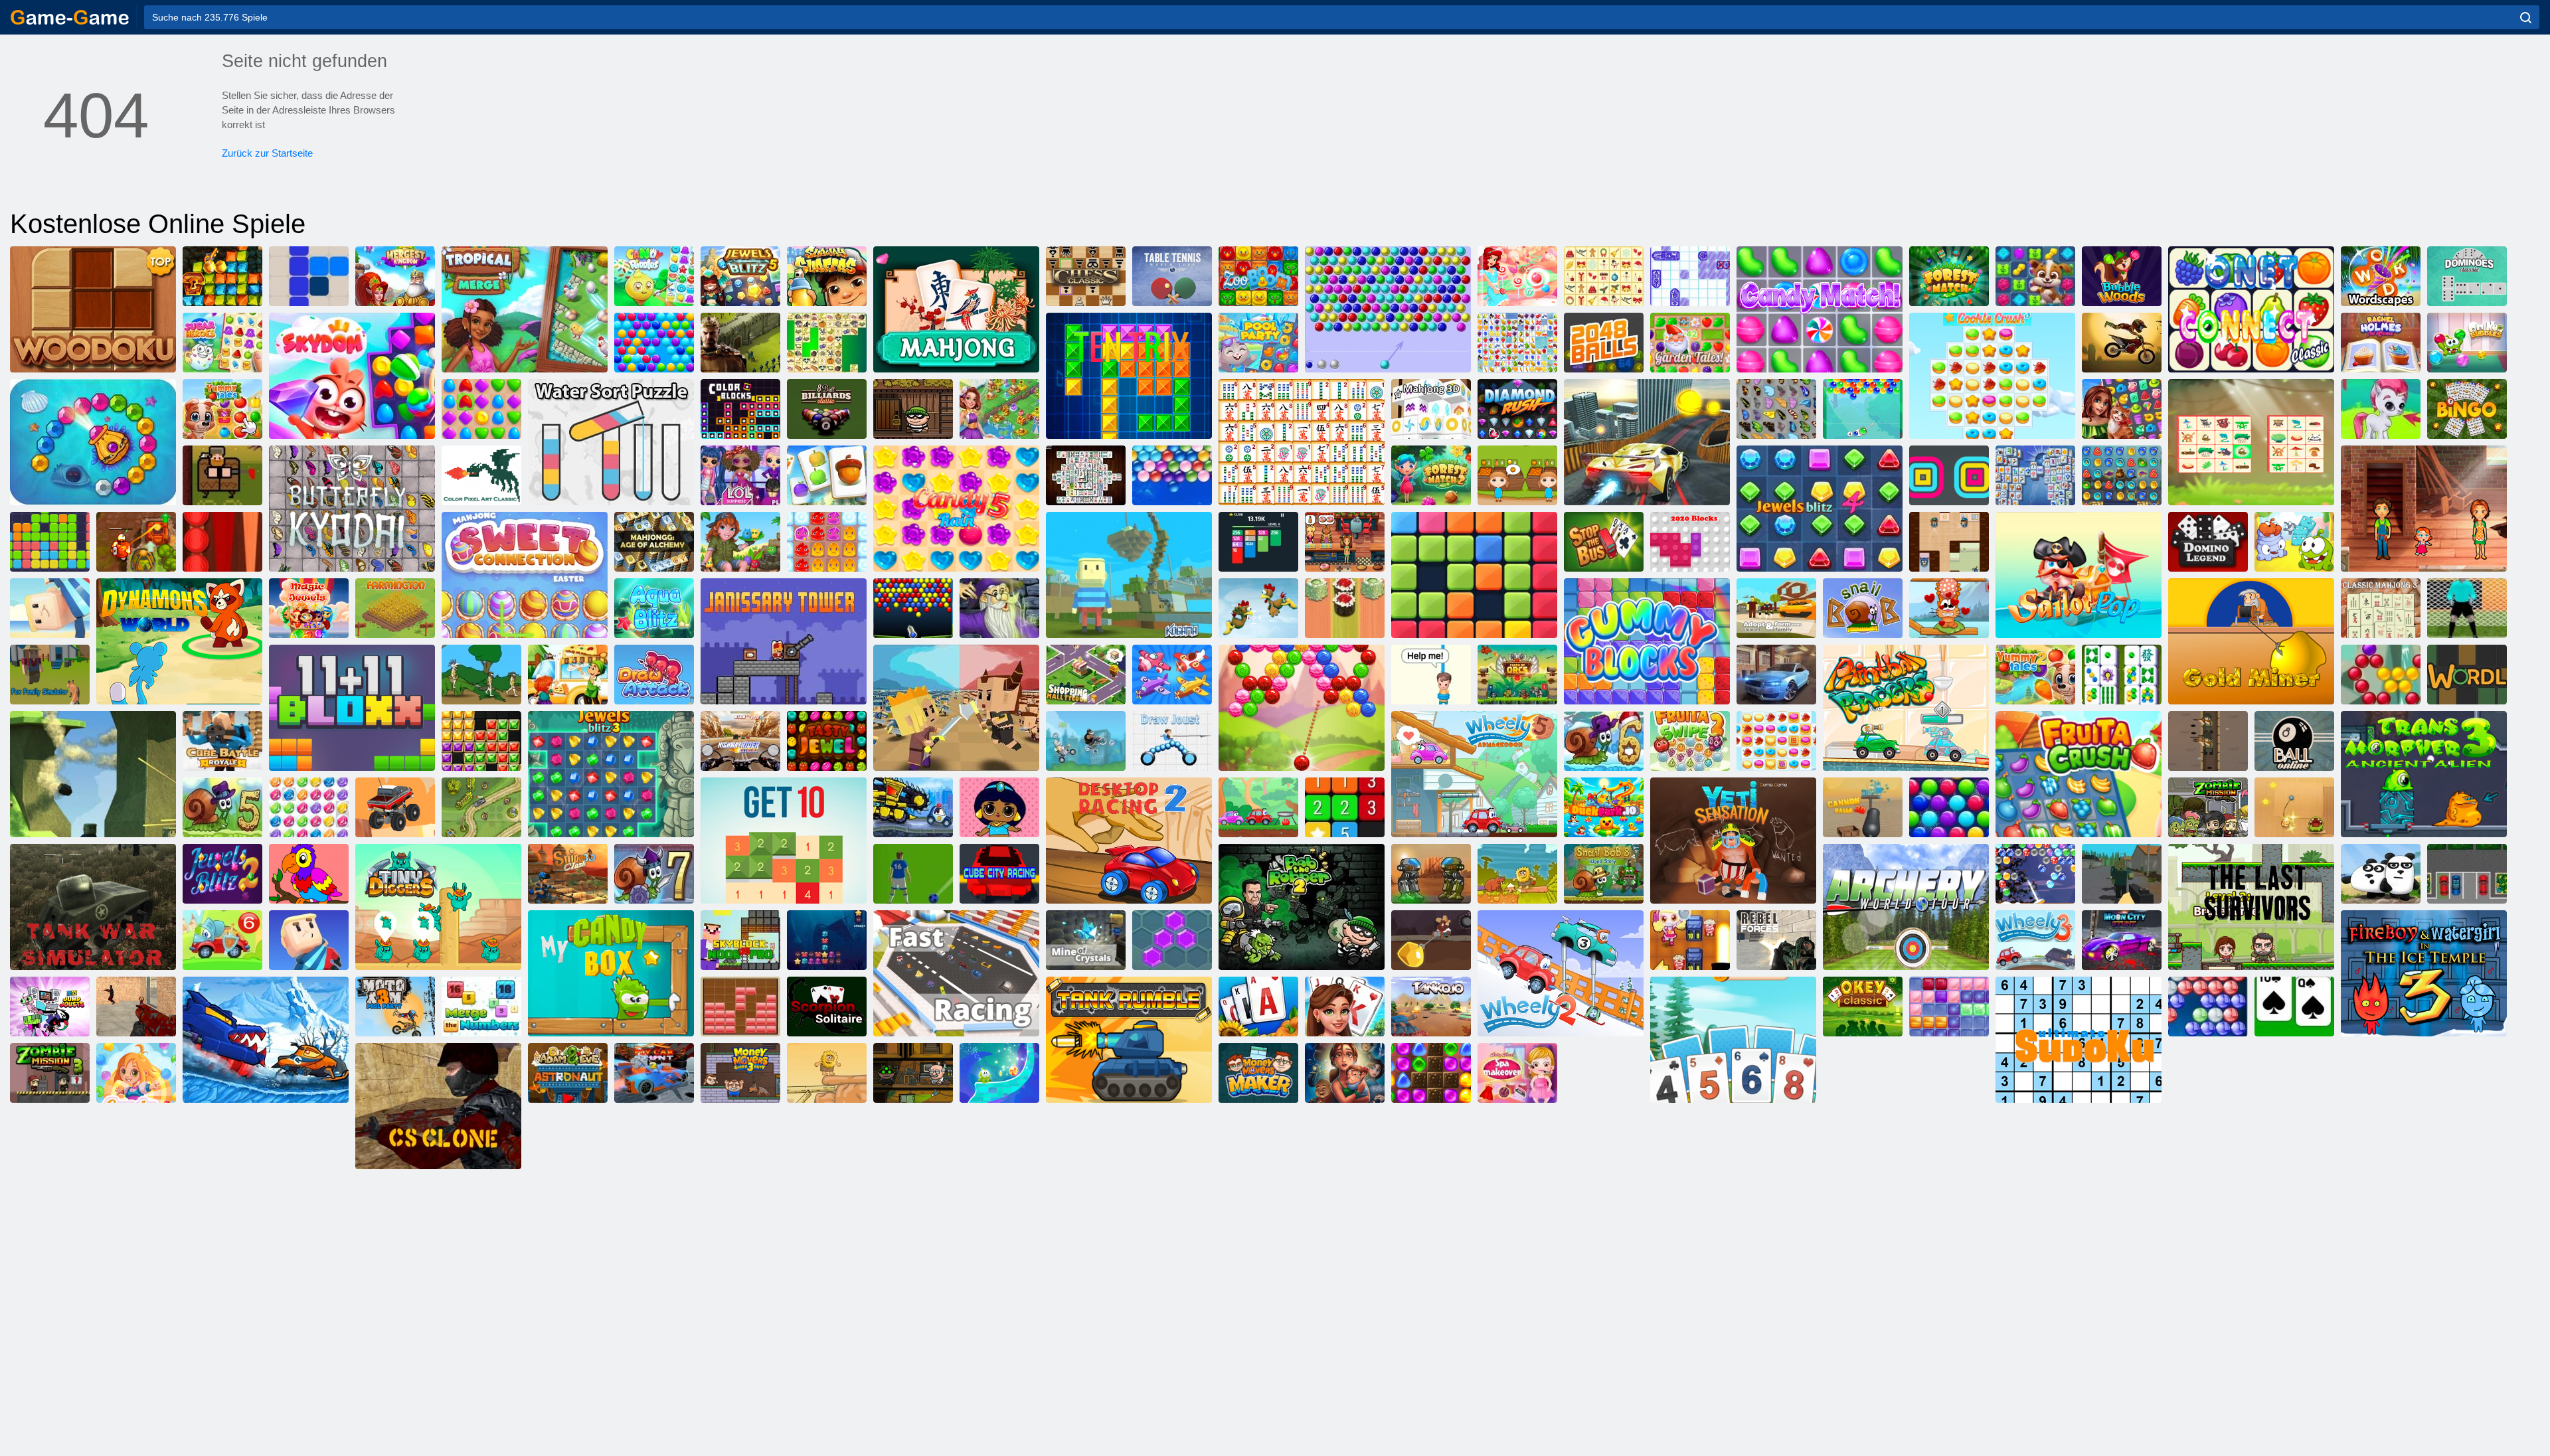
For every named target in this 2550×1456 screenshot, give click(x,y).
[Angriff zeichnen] (654, 675)
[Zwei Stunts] (1647, 442)
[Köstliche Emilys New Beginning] (1345, 542)
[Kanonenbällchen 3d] (1863, 807)
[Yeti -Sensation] (1733, 841)
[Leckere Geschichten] (222, 409)
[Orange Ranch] (1517, 475)
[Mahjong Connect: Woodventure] (2251, 442)
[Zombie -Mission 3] (50, 1073)
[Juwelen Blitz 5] (740, 276)
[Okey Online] (1863, 1007)
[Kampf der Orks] (1517, 675)
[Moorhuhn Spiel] (1258, 608)
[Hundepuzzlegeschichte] (2035, 276)
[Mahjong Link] (1302, 442)
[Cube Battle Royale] (222, 741)
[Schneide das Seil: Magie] (999, 1073)
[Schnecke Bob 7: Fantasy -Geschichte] (654, 874)
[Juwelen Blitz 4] (1820, 509)
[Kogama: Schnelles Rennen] (956, 973)
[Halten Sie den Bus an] (1604, 542)
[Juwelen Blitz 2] (222, 874)
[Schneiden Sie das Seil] (2294, 807)
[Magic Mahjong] (999, 608)
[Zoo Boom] (1258, 276)
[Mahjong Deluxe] (1086, 475)
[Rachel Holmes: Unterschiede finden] (2381, 343)
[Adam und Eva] (1517, 874)
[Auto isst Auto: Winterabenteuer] (266, 1040)
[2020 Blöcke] (1690, 542)
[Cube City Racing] (999, 874)
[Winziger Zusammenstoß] (956, 708)
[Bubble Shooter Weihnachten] (2035, 874)
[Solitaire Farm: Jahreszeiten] (1258, 1007)
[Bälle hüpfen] (913, 608)
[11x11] (50, 542)
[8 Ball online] (2294, 741)
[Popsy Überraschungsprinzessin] (999, 807)
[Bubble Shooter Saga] (2381, 675)
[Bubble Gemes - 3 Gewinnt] (2381, 409)
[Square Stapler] (1949, 475)
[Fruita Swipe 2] (1690, 741)
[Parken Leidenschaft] (2467, 874)
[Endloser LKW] (395, 807)
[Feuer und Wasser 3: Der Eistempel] (2424, 973)
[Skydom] (352, 376)
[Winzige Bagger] (438, 907)
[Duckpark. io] (1604, 807)
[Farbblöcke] (740, 409)
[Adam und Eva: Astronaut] (568, 1073)
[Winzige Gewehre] (2208, 741)
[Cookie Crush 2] (1776, 741)
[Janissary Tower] (784, 641)
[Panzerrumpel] (1129, 1040)
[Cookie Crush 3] (1992, 376)
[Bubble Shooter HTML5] (1388, 309)
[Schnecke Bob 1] (1863, 608)
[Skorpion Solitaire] (827, 1007)
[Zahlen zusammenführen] (481, 1007)
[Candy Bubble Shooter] (1517, 276)
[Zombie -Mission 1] (2208, 807)
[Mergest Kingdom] (395, 276)
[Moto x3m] (2122, 343)
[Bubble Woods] (2122, 276)
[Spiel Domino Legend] (2208, 542)
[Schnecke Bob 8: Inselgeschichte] (1604, 874)
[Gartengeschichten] (1690, 343)
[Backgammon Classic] (222, 542)
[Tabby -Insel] (740, 542)
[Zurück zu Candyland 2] (1431, 1073)
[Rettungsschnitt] (1431, 675)
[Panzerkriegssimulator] (93, 907)
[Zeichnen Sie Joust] (1172, 741)
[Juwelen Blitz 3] (611, 774)
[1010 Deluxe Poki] (1949, 1007)
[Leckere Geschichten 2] (2035, 675)
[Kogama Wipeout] (309, 940)
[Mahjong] (956, 309)
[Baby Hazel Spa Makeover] (1517, 1073)
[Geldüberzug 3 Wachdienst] (740, 1073)
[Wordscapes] (2381, 276)
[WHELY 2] (1561, 973)
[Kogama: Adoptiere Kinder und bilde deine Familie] (1776, 608)
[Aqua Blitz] (654, 608)
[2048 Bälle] (1604, 343)
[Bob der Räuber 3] (913, 1073)
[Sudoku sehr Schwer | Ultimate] (2079, 1040)
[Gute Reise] (2122, 409)
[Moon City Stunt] (2122, 940)
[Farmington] (395, 608)
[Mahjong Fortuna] (2035, 475)
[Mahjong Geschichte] (2122, 675)
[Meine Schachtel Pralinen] (611, 973)
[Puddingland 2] (827, 542)
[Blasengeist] (1302, 708)
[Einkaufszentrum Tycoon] (1086, 675)
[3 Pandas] (2381, 874)
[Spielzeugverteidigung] (481, 807)
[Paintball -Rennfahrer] (1906, 708)
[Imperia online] (740, 343)
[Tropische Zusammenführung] (525, 309)
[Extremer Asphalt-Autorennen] (1776, 675)
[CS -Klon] (438, 1106)
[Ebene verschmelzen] (1172, 675)
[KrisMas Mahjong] (1604, 276)
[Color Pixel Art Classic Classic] (481, 475)
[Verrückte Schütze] (136, 1007)
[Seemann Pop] (2079, 575)
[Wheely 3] (2035, 940)
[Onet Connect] (2251, 309)
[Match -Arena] (481, 409)
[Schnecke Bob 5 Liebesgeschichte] (222, 807)
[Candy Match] (1820, 309)
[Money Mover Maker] (1258, 1073)
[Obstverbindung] (1517, 343)
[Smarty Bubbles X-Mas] (1949, 807)
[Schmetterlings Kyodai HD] (352, 509)
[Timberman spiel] (222, 475)
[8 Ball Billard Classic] (827, 409)
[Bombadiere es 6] (1690, 940)
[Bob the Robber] (913, 409)
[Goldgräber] (2251, 641)
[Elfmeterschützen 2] (2467, 608)
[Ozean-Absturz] (827, 940)
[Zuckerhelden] (222, 343)
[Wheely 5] (1474, 774)
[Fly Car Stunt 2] (654, 1073)
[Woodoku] (93, 309)
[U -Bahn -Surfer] (827, 276)
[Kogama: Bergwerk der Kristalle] (1086, 940)
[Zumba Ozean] (93, 442)
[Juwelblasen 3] (309, 807)
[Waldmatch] (1949, 276)
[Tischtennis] (1172, 276)
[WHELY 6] (222, 940)
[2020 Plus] (1474, 575)
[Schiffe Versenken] (1690, 276)
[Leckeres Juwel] (827, 741)
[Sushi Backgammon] (1345, 608)
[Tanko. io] (1431, 1007)
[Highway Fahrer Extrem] (740, 741)
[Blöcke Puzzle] (740, 1007)
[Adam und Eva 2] (827, 1073)
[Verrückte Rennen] (1086, 741)
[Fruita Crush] (2079, 774)
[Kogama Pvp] (93, 774)
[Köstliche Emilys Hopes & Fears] (1345, 1073)
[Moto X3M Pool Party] (395, 1007)
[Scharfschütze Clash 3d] (568, 874)
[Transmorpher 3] (2424, 774)
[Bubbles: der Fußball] (913, 874)
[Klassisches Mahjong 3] (2381, 608)
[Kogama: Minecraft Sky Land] (1129, 575)
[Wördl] (2467, 675)
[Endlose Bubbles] (1172, 475)
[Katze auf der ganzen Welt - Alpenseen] (1949, 608)
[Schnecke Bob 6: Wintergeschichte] (1604, 741)
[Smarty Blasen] (654, 343)
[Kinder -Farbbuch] (309, 874)
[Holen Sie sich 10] (784, 841)
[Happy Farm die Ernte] (827, 475)
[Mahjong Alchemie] (654, 542)
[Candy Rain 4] (136, 1073)
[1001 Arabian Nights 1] (2122, 475)
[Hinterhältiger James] (1949, 542)
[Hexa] (1172, 940)
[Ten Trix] (1129, 376)
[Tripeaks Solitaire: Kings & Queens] (1345, 1007)
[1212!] (309, 276)
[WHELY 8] (1258, 807)
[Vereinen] (1345, 807)
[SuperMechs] (1431, 874)
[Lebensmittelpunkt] (568, 675)
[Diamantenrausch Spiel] (1517, 409)
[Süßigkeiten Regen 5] (956, 509)
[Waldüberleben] (2122, 874)
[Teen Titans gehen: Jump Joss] (50, 1007)
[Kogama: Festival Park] (50, 608)
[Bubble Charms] (1863, 409)
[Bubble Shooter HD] (2208, 1007)
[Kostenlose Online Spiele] (70, 17)
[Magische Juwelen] (309, 608)
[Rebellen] (1776, 940)
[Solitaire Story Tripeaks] (1733, 1040)
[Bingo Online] (2467, 409)
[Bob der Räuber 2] (1302, 907)
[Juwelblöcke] (481, 741)
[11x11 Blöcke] (352, 708)
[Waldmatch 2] (1431, 475)
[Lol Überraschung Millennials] (740, 475)
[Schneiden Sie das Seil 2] (2294, 542)
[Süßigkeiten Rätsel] (654, 276)
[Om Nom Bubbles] (2467, 343)
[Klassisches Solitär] (2294, 1007)
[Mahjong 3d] (1431, 409)
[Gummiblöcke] (1647, 641)
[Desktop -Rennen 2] (1129, 841)
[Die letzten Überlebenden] (2251, 907)
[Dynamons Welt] (179, 641)
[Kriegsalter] (481, 675)
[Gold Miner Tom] (1431, 940)
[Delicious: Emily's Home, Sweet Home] (2424, 509)
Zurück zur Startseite (267, 153)
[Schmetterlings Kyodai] (1776, 409)
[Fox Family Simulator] (50, 675)
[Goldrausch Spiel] (222, 276)
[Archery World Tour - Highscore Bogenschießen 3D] (1906, 907)
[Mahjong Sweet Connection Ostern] (525, 575)
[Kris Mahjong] (827, 343)
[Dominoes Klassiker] (2467, 276)
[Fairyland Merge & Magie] (999, 409)
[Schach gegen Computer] (1086, 276)
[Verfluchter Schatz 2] (136, 542)
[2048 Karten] (1258, 542)
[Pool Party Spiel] (1258, 343)
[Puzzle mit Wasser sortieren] (611, 442)
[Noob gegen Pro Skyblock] (740, 940)
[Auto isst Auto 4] (913, 807)
